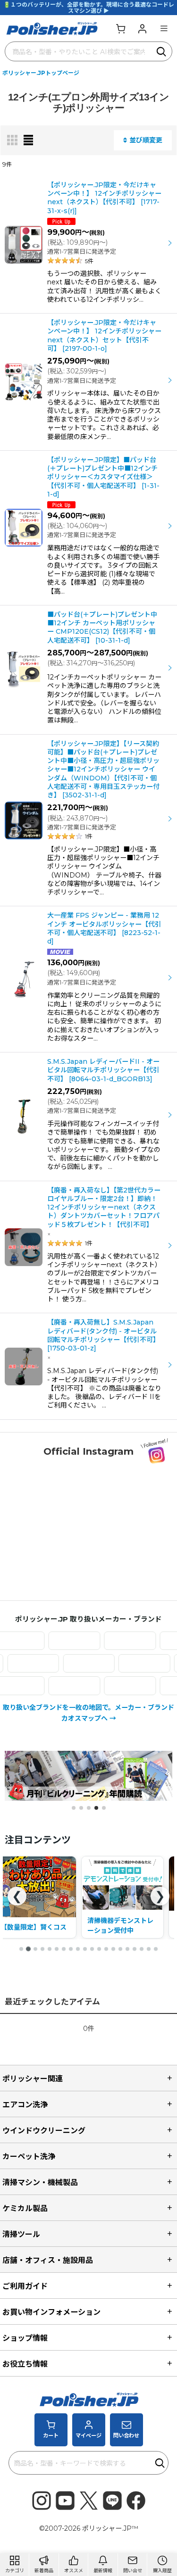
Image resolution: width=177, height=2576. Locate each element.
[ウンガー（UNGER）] (60, 1641)
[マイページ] (142, 28)
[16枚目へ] (127, 1949)
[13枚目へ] (106, 1949)
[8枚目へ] (71, 1949)
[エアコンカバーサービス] (116, 1641)
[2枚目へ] (28, 1949)
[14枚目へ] (113, 1949)
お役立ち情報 (25, 2364)
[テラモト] (47, 1663)
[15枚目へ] (120, 1949)
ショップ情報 (25, 2338)
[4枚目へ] (42, 1949)
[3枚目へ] (35, 1949)
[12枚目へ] (99, 1949)
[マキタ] (116, 1686)
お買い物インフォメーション (51, 2312)
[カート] (120, 28)
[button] (164, 28)
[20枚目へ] (156, 1949)
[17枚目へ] (135, 1949)
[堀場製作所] (60, 1686)
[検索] (162, 51)
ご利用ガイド (25, 2286)
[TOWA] (103, 1663)
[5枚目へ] (50, 1949)
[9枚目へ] (78, 1949)
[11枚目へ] (92, 1949)
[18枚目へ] (142, 1949)
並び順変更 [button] (146, 140)
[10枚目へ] (85, 1949)
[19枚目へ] (149, 1949)
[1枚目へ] (21, 1949)
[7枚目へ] (64, 1949)
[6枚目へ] (57, 1949)
